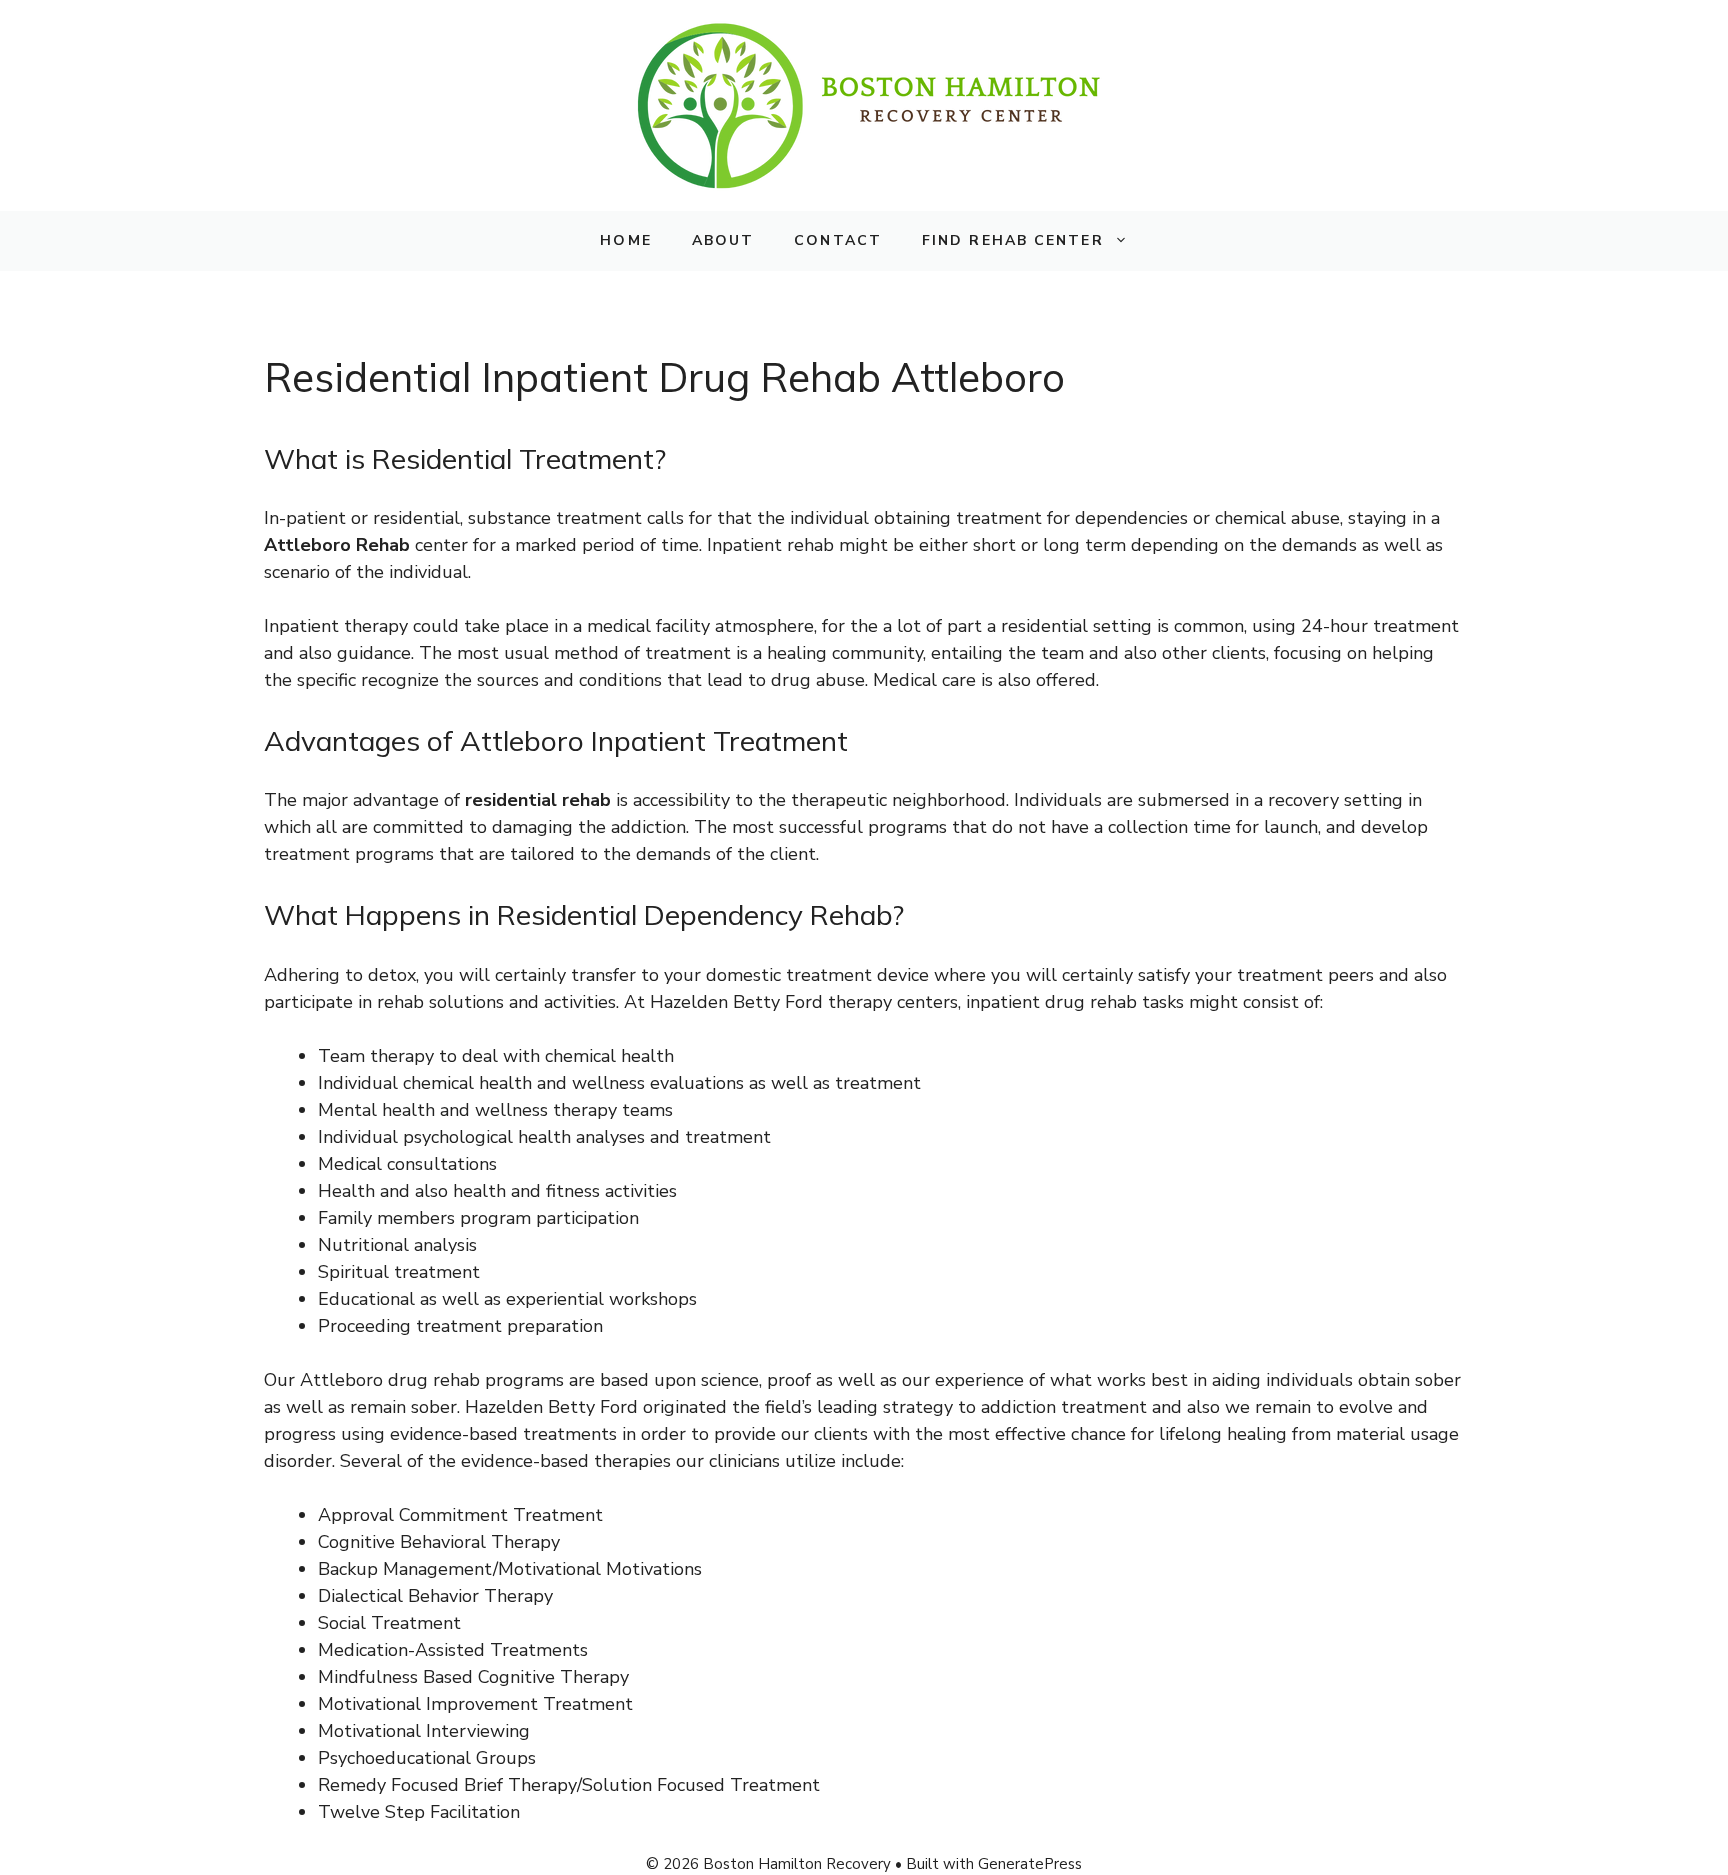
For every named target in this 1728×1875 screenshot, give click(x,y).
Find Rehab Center (1013, 240)
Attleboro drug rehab (390, 1380)
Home (625, 240)
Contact (838, 240)
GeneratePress (1030, 1864)
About (723, 240)
